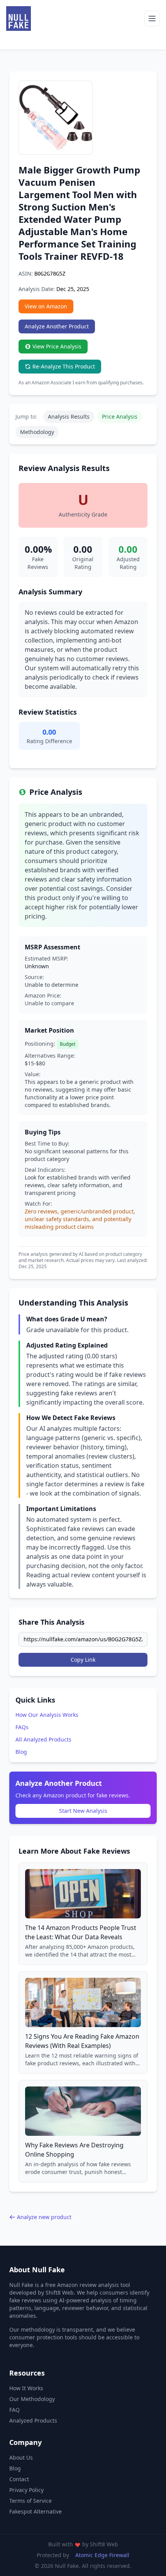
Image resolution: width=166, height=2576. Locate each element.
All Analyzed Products (43, 1739)
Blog (21, 1752)
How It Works (26, 2388)
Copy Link (83, 1660)
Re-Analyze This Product (64, 366)
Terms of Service (30, 2501)
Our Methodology (32, 2399)
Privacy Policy (26, 2490)
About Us (21, 2457)
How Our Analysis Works (47, 1715)
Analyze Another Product (57, 326)
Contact (19, 2479)
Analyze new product (44, 2217)
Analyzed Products (33, 2420)
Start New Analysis (83, 1811)
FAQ (14, 2410)
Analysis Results (69, 416)
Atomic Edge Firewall (102, 2555)
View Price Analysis (57, 346)
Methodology (37, 432)
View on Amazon (46, 306)
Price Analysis (120, 416)
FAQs (22, 1727)
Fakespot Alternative (36, 2511)
